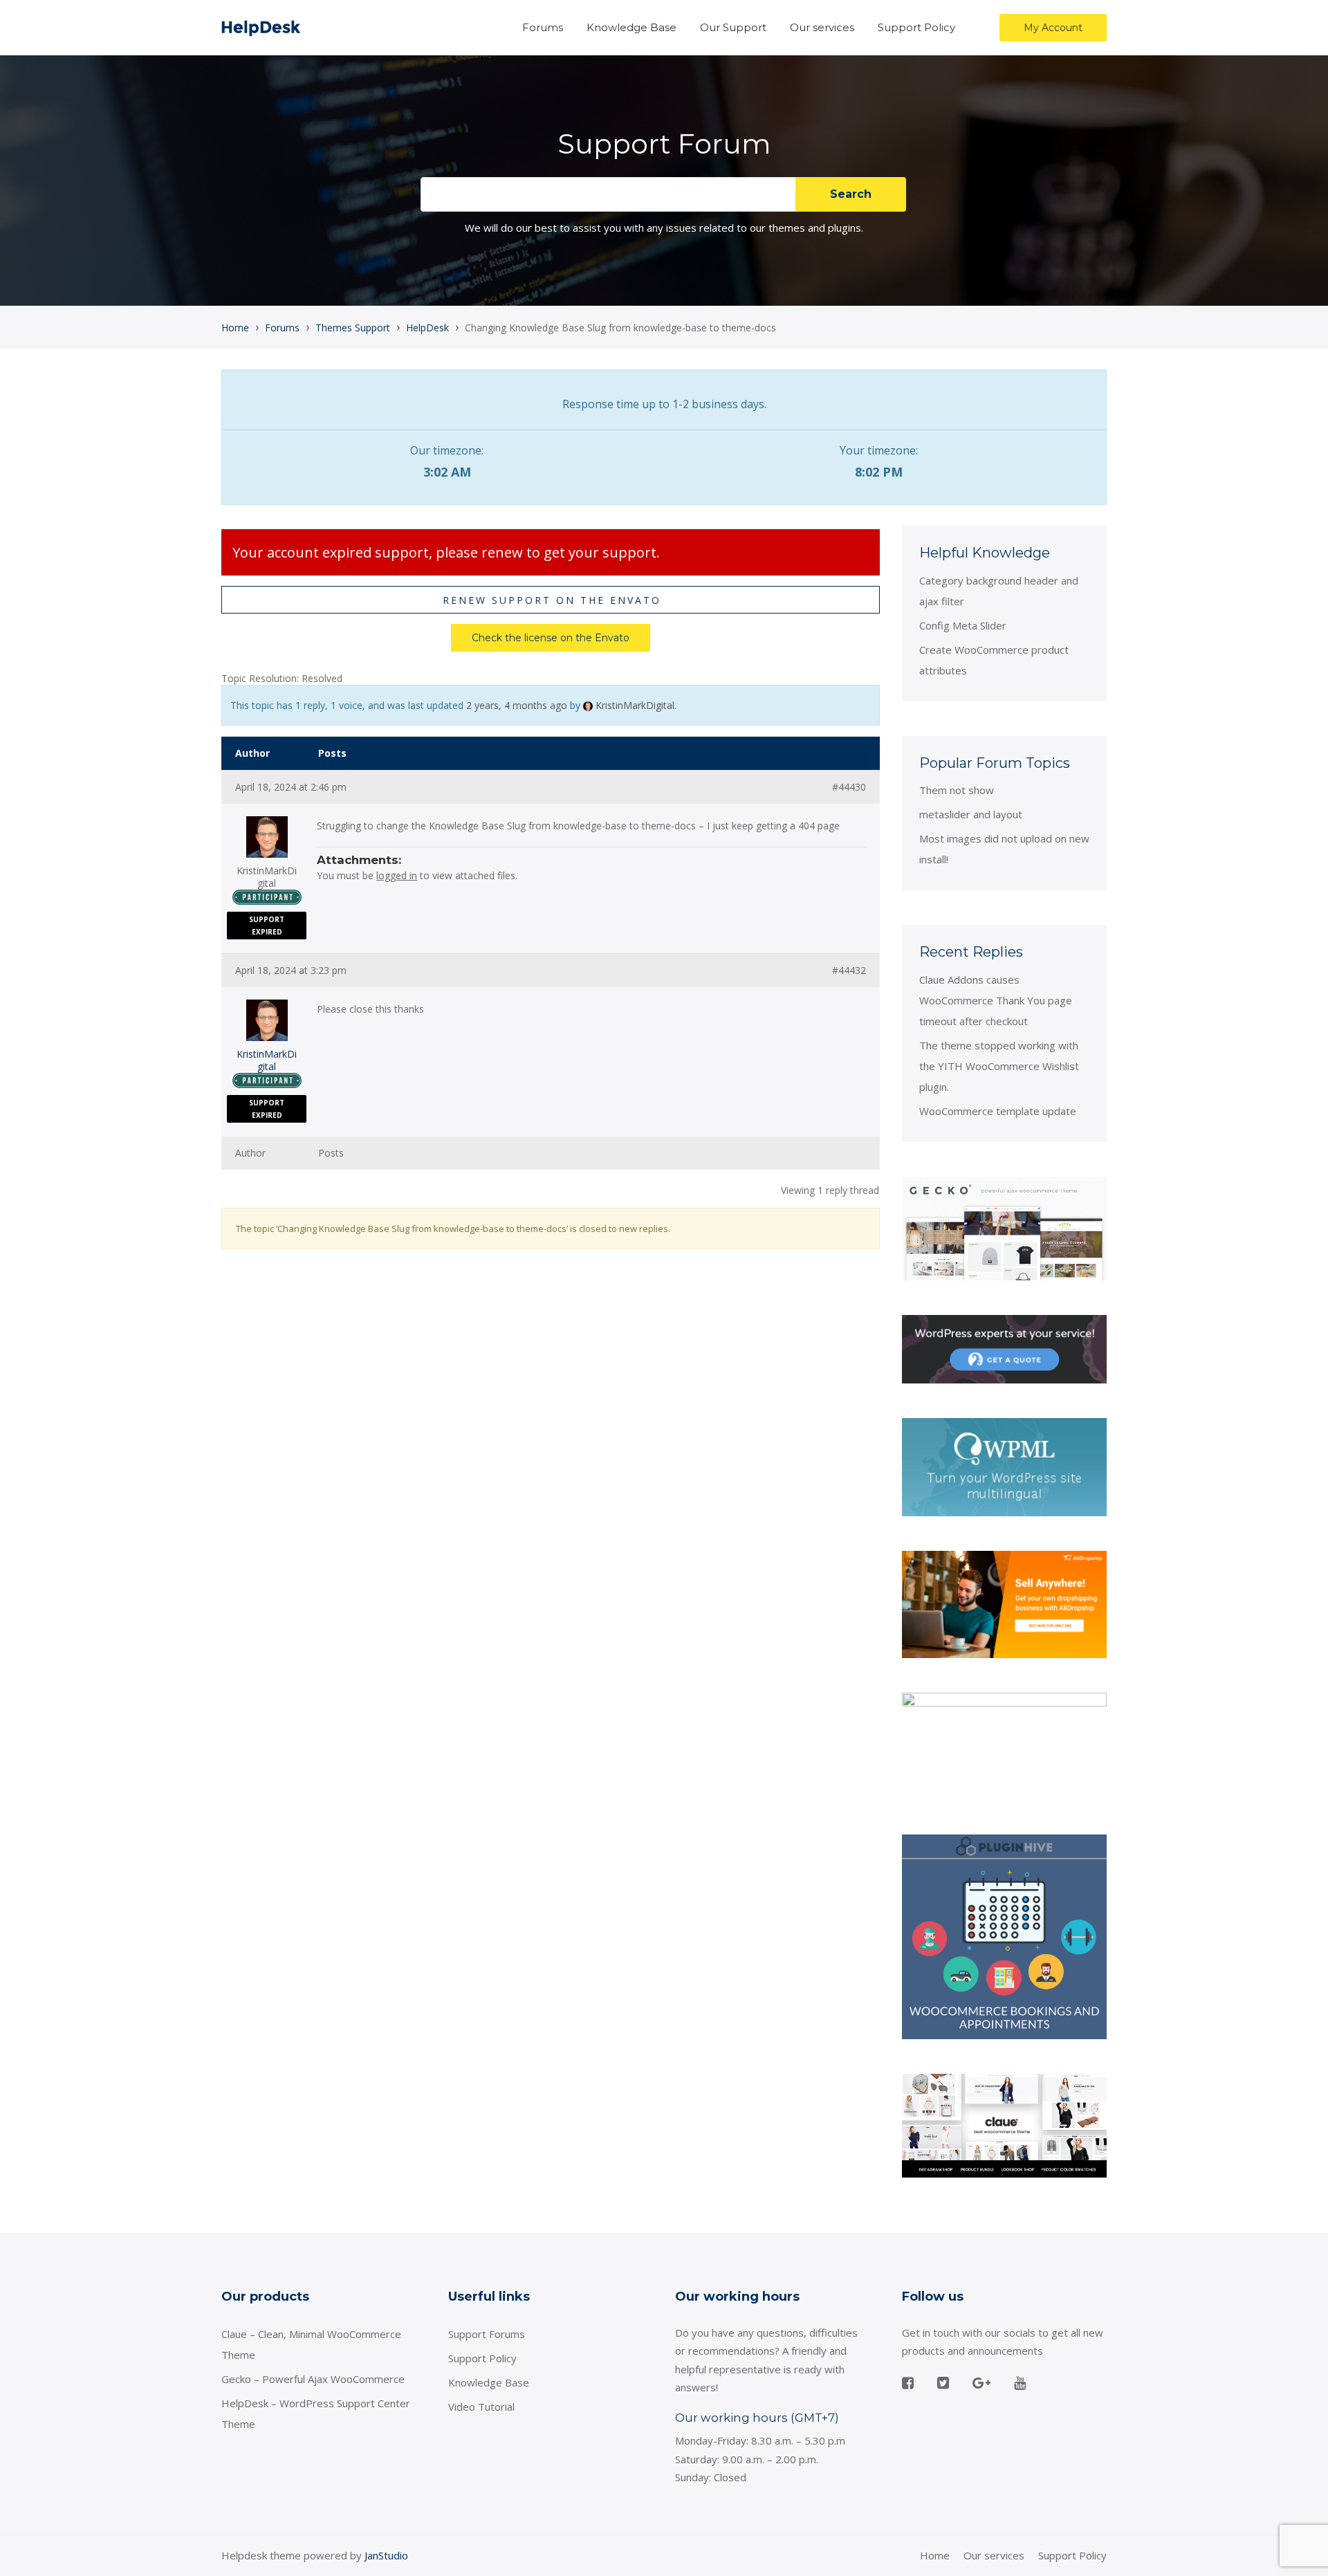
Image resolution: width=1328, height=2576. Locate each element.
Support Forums (487, 2334)
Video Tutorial (481, 2407)
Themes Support (353, 328)
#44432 (849, 970)
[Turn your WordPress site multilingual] (1004, 1466)
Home (235, 328)
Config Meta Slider (963, 625)
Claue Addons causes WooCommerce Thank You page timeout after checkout (996, 1000)
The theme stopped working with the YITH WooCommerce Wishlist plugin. (999, 1066)
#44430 (849, 787)
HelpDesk (427, 328)
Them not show (957, 790)
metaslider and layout (971, 814)
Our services (822, 27)
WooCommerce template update (998, 1111)
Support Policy (916, 27)
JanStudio (386, 2555)
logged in (397, 875)
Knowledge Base (631, 27)
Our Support (733, 27)
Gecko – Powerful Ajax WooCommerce (313, 2379)
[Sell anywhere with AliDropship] (1004, 1603)
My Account (1053, 28)
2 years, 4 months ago (517, 705)
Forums (543, 27)
